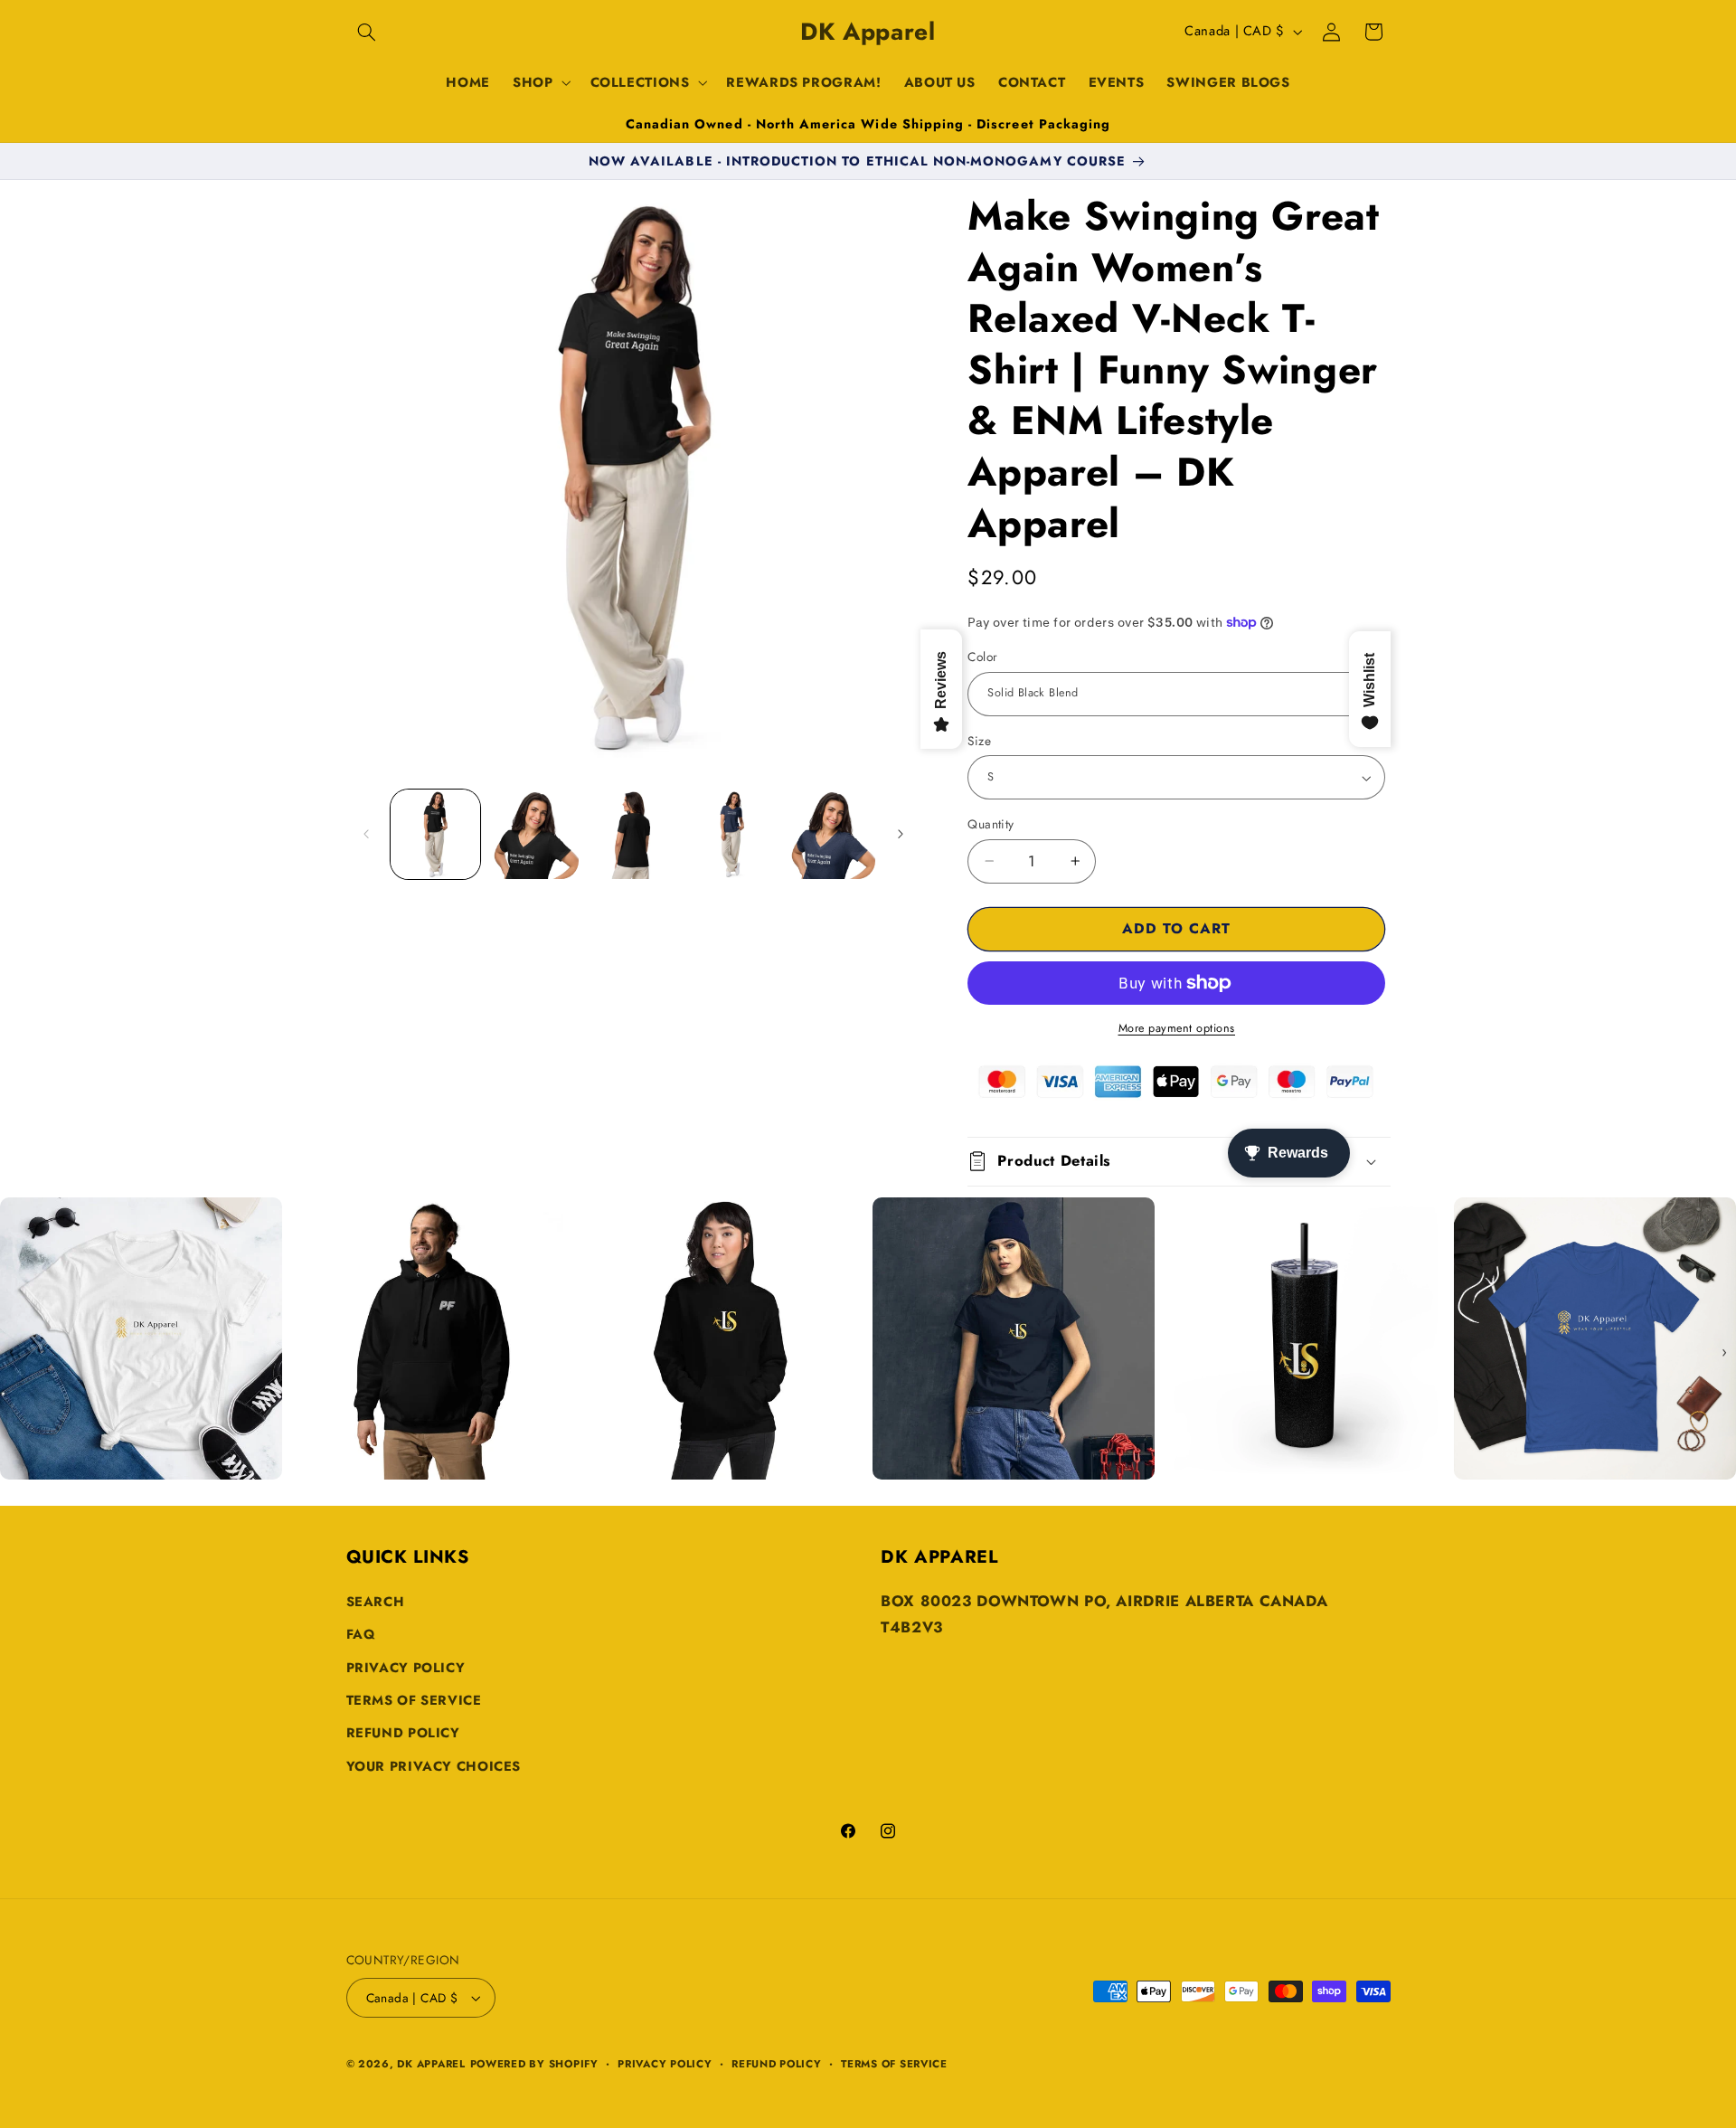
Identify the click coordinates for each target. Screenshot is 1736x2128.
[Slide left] (366, 834)
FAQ (361, 1634)
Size (979, 741)
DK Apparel (431, 2064)
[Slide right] (901, 834)
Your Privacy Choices (434, 1766)
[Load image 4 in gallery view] (732, 834)
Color (982, 657)
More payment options (1177, 1028)
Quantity (991, 824)
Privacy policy (665, 2064)
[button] (367, 32)
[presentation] (12, 1352)
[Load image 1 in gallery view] (435, 834)
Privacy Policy (406, 1668)
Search (376, 1602)
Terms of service (894, 2064)
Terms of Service (414, 1700)
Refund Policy (403, 1733)
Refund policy (777, 2064)
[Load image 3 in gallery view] (633, 834)
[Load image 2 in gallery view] (534, 834)
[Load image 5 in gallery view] (831, 834)
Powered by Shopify (534, 2064)
